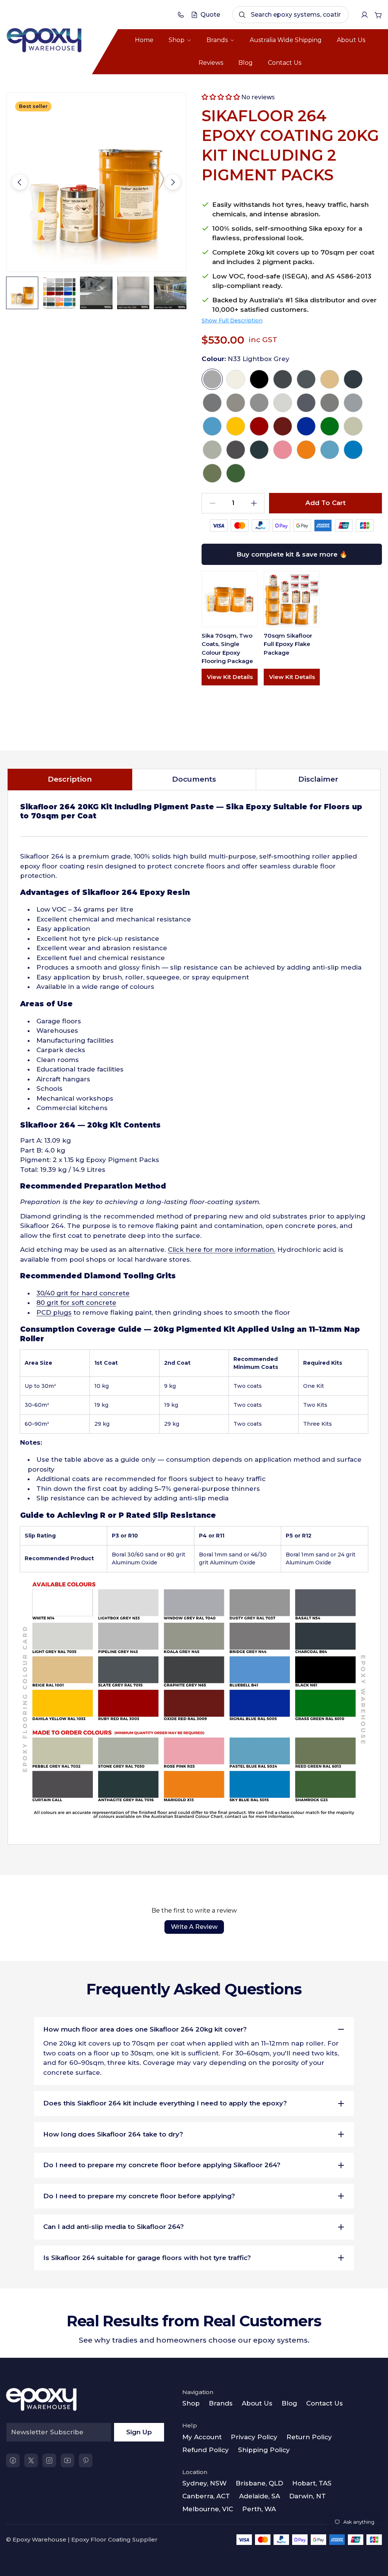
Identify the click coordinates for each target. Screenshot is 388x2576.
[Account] (365, 15)
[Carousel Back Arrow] (20, 182)
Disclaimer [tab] (318, 779)
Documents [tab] (194, 779)
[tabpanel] (194, 1318)
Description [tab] (70, 779)
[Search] (242, 15)
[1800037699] (181, 15)
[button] (221, 97)
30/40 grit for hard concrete (83, 1293)
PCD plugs (54, 1312)
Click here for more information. (222, 1250)
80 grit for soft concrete (76, 1303)
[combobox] (290, 15)
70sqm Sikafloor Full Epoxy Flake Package (288, 644)
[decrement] (212, 503)
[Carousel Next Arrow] (173, 182)
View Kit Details (230, 677)
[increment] (254, 503)
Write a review (194, 1927)
